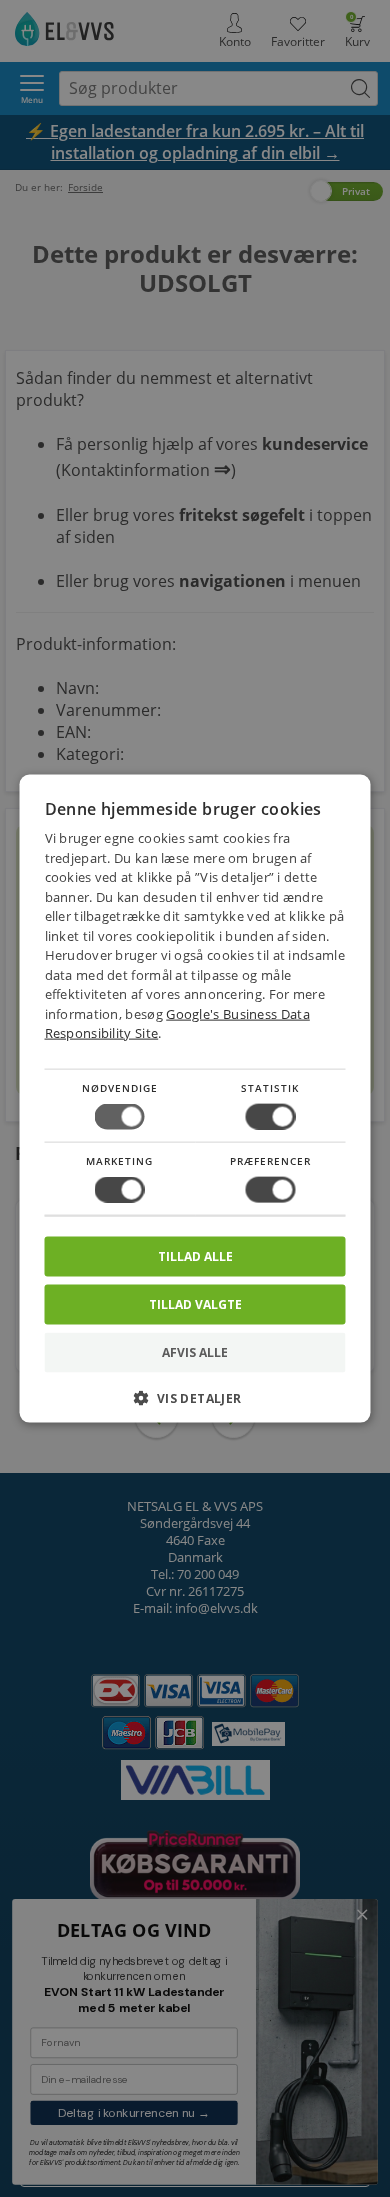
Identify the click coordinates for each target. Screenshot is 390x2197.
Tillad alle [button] (195, 1256)
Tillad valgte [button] (195, 1304)
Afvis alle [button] (195, 1352)
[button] (195, 1405)
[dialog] (195, 1098)
